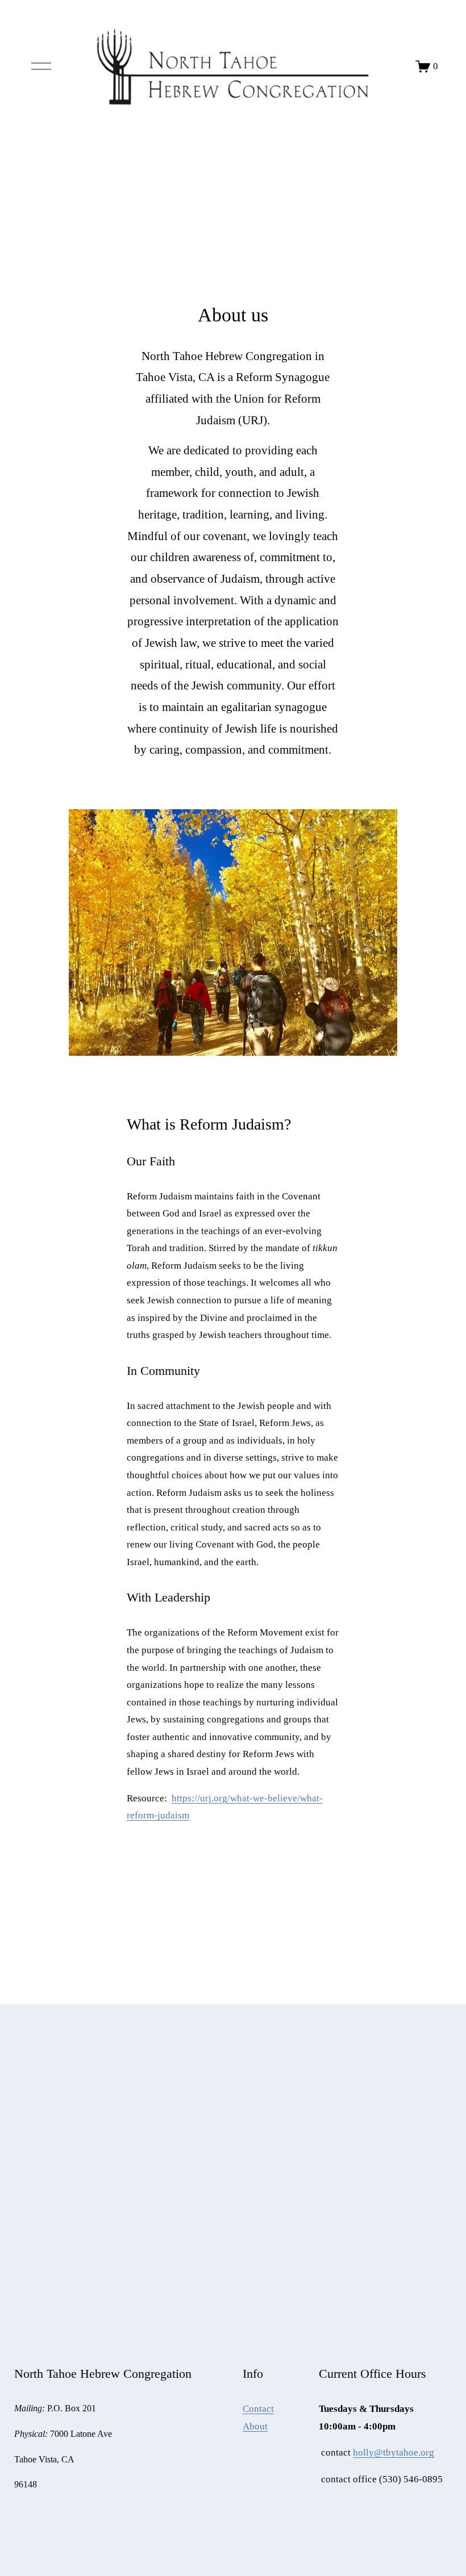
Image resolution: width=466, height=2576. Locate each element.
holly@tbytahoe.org (394, 2452)
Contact (258, 2409)
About (255, 2426)
